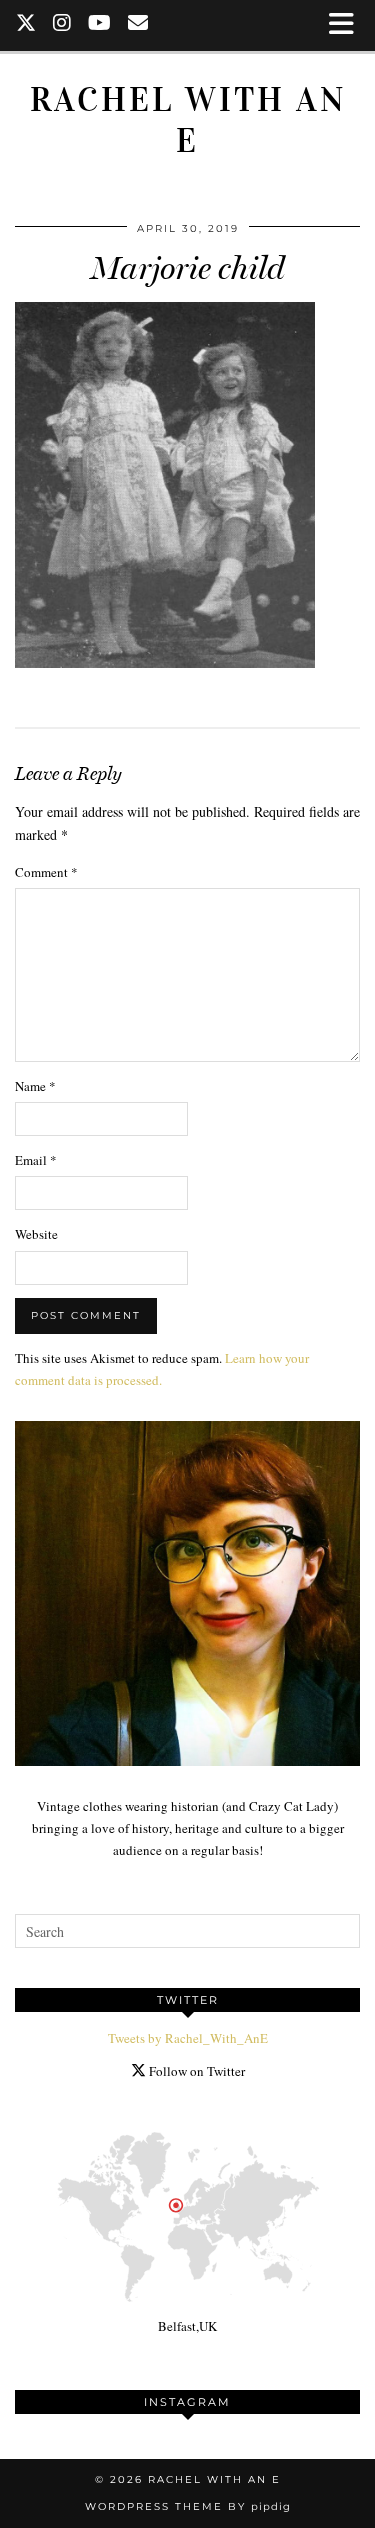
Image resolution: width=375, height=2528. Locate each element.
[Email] (138, 25)
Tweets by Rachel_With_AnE (188, 2038)
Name (35, 1086)
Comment (46, 872)
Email (36, 1160)
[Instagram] (62, 25)
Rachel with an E (188, 120)
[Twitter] (26, 25)
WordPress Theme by (188, 2506)
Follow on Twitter (195, 2071)
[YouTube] (100, 25)
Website (36, 1234)
